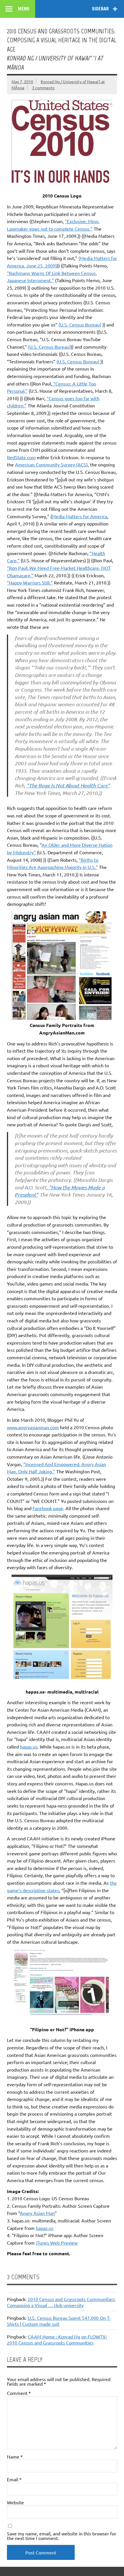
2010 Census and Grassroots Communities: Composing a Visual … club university (61, 2302)
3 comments (43, 88)
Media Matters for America (80, 516)
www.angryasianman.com (33, 1427)
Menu (24, 9)
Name (15, 2457)
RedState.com (21, 457)
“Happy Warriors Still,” (30, 582)
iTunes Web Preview (57, 2243)
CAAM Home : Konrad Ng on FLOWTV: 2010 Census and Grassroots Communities (57, 2339)
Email (14, 2479)
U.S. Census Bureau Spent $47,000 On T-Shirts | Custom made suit (59, 2321)
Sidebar (100, 9)
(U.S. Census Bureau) (80, 324)
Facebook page (48, 1508)
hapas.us (29, 1747)
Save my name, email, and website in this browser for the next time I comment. (62, 2536)
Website (15, 2502)
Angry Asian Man (37, 2213)
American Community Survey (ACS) (51, 464)
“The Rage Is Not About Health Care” (68, 785)
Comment (19, 2393)
